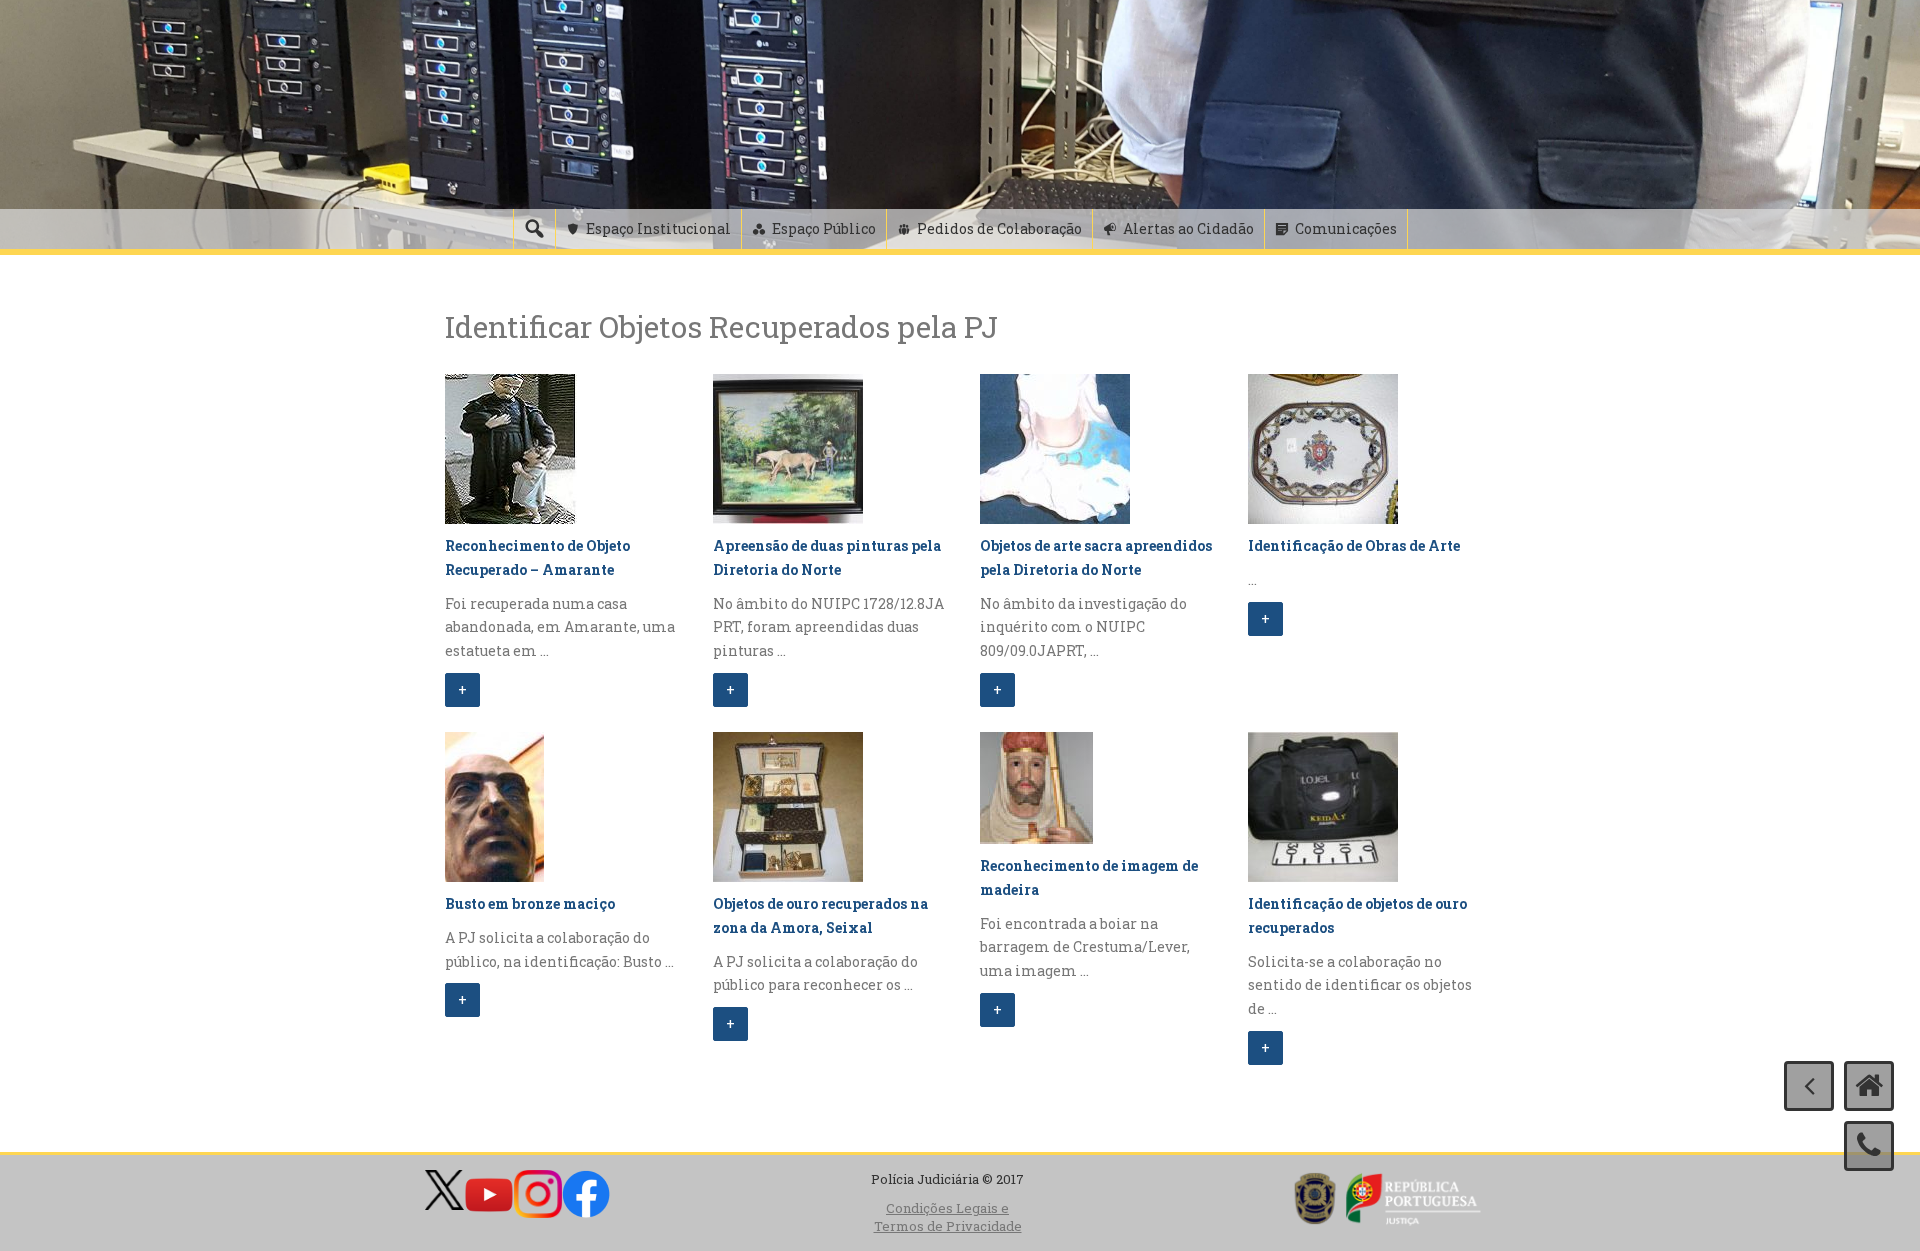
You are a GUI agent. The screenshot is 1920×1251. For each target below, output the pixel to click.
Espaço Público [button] (824, 228)
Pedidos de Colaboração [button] (999, 228)
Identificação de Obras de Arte (1354, 545)
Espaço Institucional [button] (658, 228)
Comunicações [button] (1346, 228)
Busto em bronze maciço (530, 903)
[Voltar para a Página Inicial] (1869, 1086)
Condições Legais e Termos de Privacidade (948, 1217)
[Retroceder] (1809, 1086)
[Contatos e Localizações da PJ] (1869, 1146)
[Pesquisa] (534, 229)
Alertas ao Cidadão (1188, 228)
